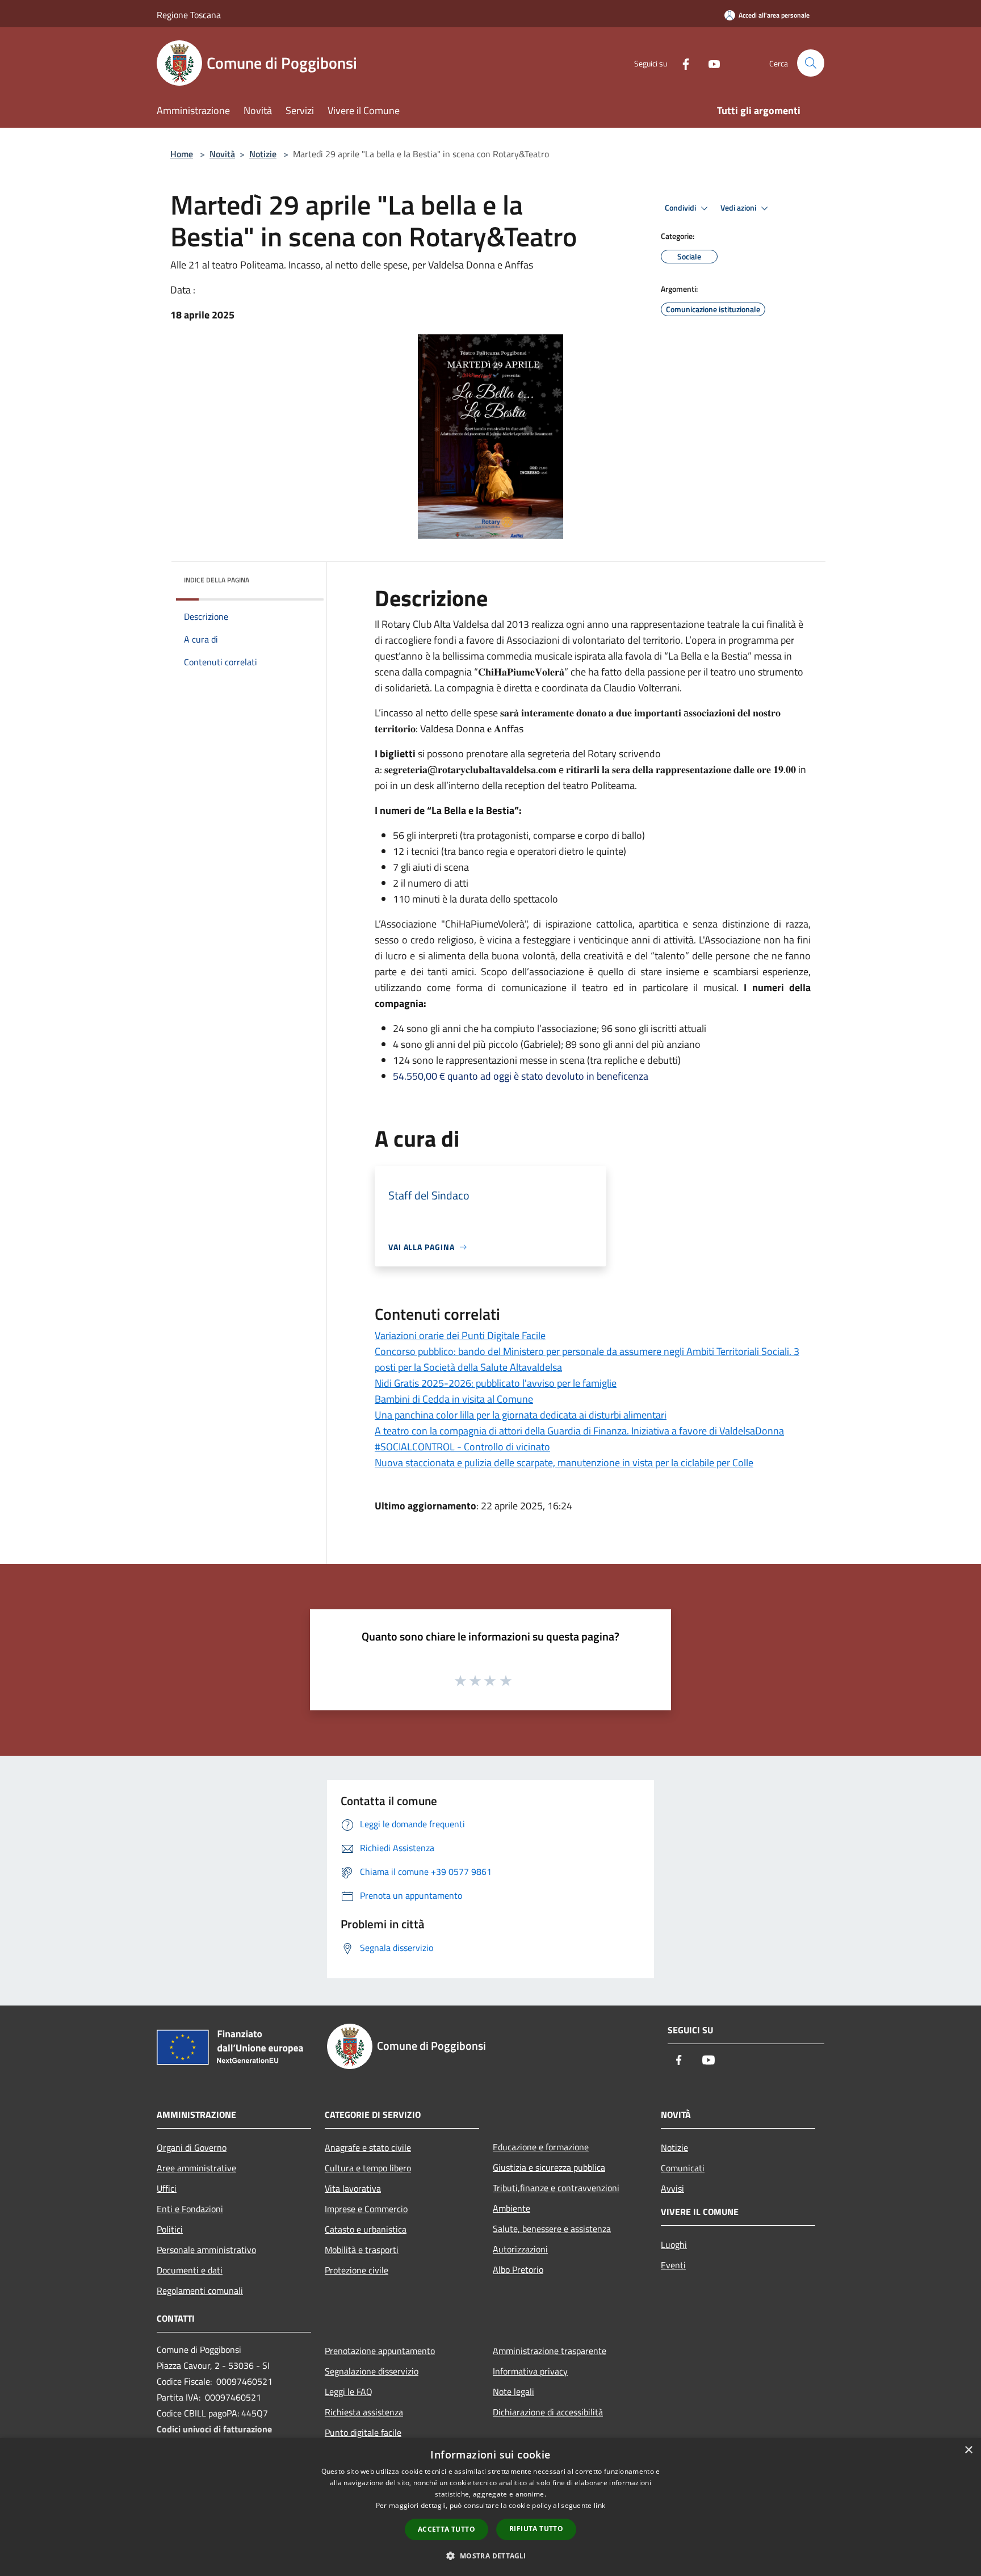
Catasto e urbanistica (366, 2229)
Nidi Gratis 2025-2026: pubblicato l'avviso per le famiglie (496, 1383)
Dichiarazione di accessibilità (548, 2412)
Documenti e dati (190, 2270)
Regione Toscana (189, 15)
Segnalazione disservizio (372, 2371)
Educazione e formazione (541, 2147)
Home (182, 154)
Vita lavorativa (353, 2188)
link (599, 2505)
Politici (170, 2229)
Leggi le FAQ (349, 2392)
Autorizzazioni (520, 2249)
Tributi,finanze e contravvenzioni (556, 2188)
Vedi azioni (739, 208)
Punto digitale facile (363, 2432)
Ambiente (512, 2208)
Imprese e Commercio (366, 2209)
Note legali (513, 2392)
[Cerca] (811, 63)
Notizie (263, 154)
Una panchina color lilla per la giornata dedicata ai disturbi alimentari (521, 1415)
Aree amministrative (196, 2168)
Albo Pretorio (518, 2269)
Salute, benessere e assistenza (552, 2229)
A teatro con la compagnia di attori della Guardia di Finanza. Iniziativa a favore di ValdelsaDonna (579, 1431)
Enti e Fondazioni (190, 2209)
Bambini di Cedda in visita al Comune (454, 1399)
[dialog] (491, 2507)
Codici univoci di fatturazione (214, 2429)
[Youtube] (710, 63)
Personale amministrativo (206, 2250)
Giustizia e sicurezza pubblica (549, 2167)
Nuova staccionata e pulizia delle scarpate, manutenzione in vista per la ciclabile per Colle (564, 1463)
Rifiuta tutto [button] (536, 2529)
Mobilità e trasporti (362, 2250)
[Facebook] (681, 63)
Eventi (673, 2265)
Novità (222, 154)
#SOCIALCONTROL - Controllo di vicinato (462, 1447)
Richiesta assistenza (364, 2412)
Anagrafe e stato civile (368, 2147)
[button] (490, 2556)
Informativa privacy (530, 2371)
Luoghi (674, 2244)
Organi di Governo (192, 2147)
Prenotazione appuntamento (380, 2351)
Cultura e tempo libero (368, 2168)
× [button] (968, 2450)
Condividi (681, 208)
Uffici (167, 2188)
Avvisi (672, 2188)
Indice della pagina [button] (217, 580)
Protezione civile (357, 2270)
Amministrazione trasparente (550, 2351)
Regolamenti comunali (200, 2290)
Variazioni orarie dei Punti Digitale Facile (460, 1335)
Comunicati (683, 2168)
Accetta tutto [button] (447, 2529)
